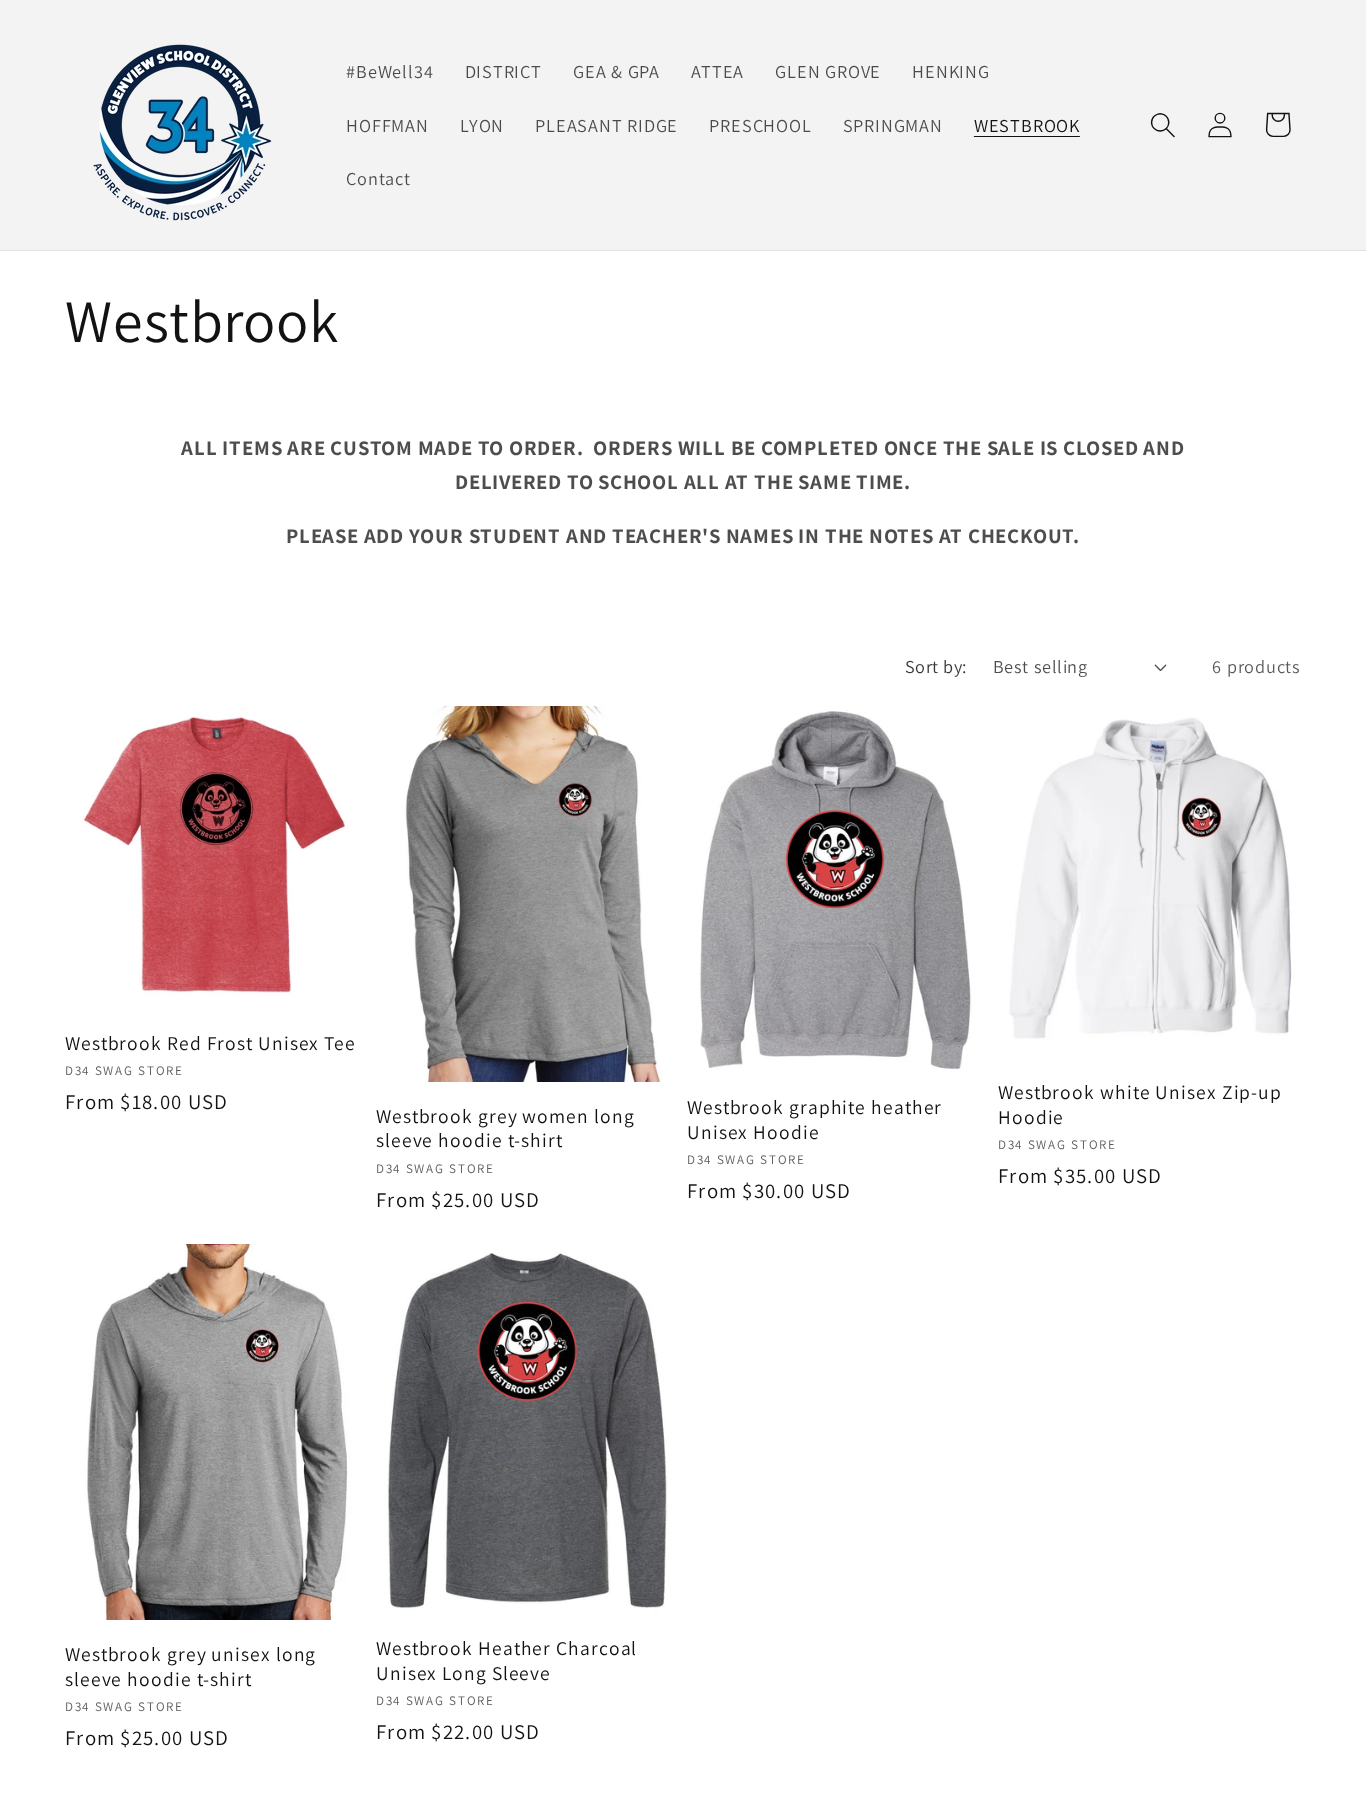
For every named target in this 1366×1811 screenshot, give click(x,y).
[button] (1163, 124)
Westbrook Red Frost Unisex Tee (210, 1043)
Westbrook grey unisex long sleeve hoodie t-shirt (190, 1666)
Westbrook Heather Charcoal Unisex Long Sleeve (506, 1660)
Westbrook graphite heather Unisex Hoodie (814, 1119)
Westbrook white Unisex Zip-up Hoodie (1140, 1104)
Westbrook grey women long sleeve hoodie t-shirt (505, 1128)
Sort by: (936, 666)
